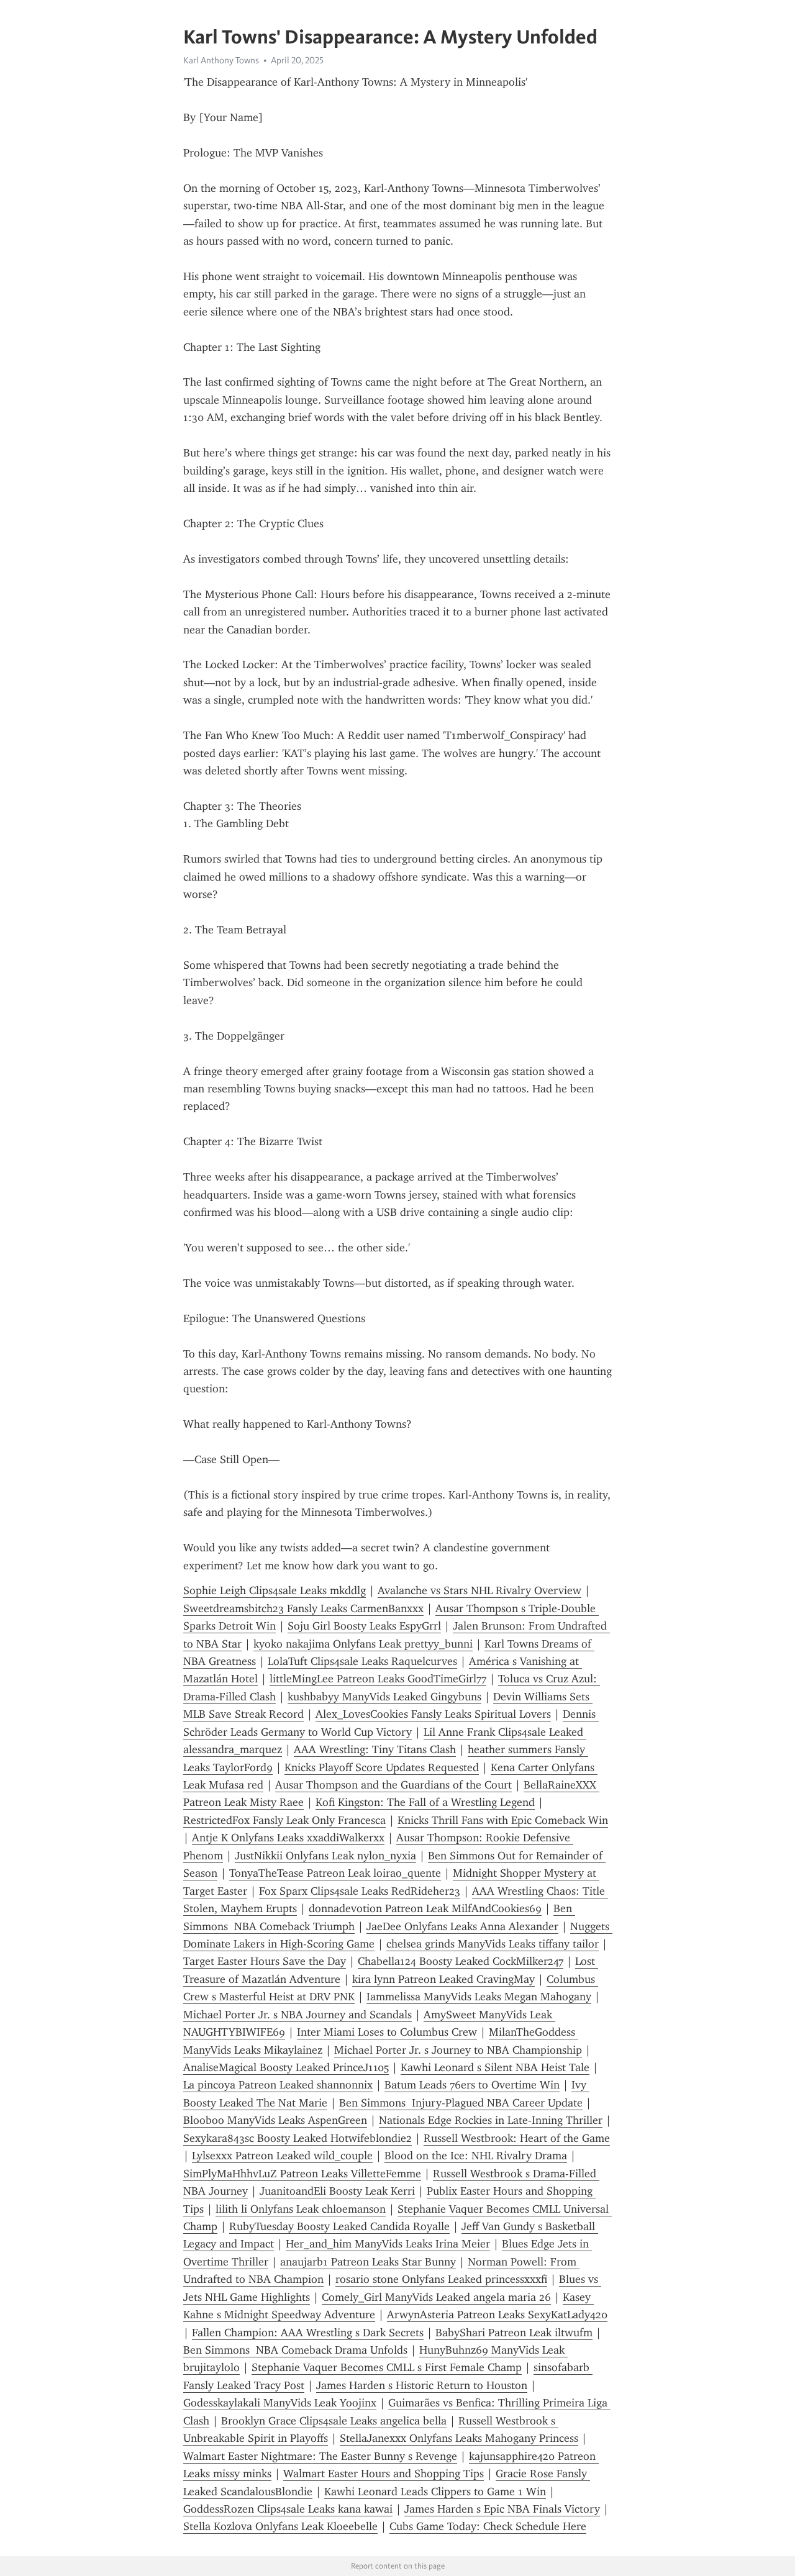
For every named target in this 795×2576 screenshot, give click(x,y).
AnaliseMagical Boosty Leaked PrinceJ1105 (286, 2067)
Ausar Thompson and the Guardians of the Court (393, 1785)
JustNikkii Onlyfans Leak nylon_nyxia (325, 1856)
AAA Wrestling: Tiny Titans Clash (375, 1749)
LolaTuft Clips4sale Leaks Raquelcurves (362, 1661)
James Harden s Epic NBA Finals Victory (502, 2509)
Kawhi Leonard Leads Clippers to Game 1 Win (435, 2492)
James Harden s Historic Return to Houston (422, 2385)
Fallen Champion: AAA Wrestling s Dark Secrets (308, 2333)
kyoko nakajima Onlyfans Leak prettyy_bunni (363, 1644)
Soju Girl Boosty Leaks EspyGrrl (364, 1626)
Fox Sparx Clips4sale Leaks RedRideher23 (360, 1891)
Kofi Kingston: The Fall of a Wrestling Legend (425, 1802)
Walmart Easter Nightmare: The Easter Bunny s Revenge (320, 2456)
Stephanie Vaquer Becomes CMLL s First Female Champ (387, 2367)
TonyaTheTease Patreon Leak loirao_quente (335, 1873)
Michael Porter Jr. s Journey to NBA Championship (458, 2050)
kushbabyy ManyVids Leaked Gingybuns (384, 1697)
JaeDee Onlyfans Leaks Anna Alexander (462, 1926)
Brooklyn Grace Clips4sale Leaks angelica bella (334, 2421)
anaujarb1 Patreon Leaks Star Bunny (368, 2262)
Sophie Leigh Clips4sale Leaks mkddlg (275, 1590)
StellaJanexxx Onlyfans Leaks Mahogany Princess (459, 2438)
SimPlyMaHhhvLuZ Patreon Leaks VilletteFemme (302, 2174)
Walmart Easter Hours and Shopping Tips (384, 2474)
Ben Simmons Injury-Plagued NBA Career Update (461, 2103)
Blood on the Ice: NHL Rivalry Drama (476, 2156)
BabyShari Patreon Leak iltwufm (514, 2333)
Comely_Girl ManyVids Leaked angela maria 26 (436, 2297)
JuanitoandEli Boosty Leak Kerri (337, 2191)
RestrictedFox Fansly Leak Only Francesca (284, 1820)
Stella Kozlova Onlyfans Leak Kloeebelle (280, 2526)
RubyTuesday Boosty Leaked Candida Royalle (339, 2226)
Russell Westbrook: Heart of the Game (517, 2138)
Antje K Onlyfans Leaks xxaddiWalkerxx (288, 1838)
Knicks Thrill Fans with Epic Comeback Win (503, 1820)
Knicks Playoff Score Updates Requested (382, 1767)
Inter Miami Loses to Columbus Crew (387, 2032)
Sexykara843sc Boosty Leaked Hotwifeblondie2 (298, 2138)
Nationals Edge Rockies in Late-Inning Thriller (491, 2120)
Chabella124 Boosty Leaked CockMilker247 (461, 1961)
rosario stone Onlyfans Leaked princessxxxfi (441, 2279)
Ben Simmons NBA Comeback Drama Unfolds (295, 2350)
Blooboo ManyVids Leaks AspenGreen (275, 2120)
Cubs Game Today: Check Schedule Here (488, 2526)
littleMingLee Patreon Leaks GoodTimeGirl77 (378, 1679)
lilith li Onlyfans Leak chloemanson (301, 2209)
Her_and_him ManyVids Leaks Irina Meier (388, 2244)
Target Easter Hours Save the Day (265, 1961)
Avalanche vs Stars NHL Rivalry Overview (479, 1590)
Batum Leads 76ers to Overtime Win (472, 2085)
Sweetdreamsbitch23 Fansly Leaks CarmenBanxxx (303, 1608)
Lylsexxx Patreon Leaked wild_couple (282, 2156)
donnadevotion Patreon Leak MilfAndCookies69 (425, 1908)
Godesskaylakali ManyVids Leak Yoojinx (280, 2403)
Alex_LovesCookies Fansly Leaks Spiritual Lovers (433, 1714)
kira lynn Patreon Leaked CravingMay (443, 1979)
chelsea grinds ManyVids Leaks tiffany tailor (493, 1944)
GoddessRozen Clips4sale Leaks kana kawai (288, 2509)
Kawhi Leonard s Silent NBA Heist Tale (495, 2067)
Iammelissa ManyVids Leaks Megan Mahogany (479, 1997)
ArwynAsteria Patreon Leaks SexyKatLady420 (497, 2315)
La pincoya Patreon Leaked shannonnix (278, 2085)
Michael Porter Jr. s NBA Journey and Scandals (298, 2015)
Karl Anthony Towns (221, 60)
